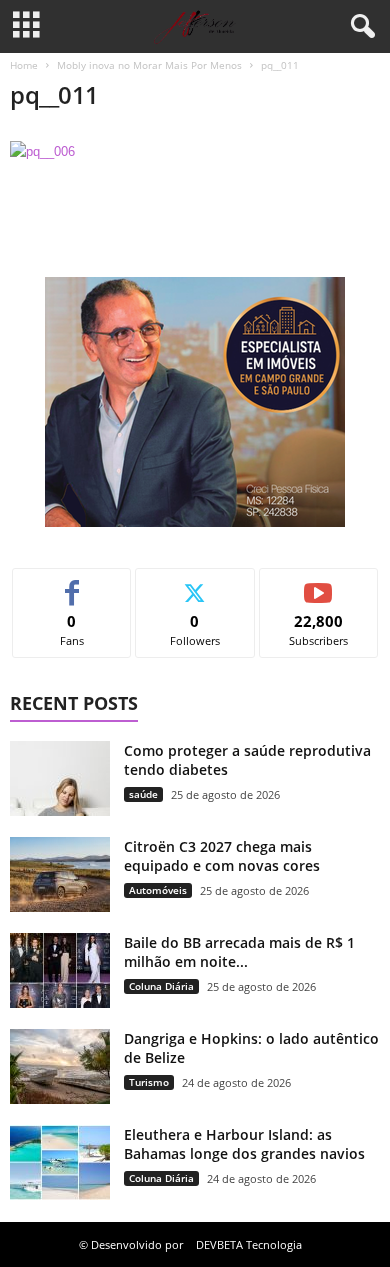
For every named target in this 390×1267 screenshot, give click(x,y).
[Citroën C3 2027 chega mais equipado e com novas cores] (60, 874)
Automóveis (158, 890)
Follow (195, 583)
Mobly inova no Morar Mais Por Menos (149, 65)
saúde (143, 794)
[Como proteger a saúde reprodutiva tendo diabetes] (60, 778)
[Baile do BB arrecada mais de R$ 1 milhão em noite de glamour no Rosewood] (60, 970)
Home (24, 65)
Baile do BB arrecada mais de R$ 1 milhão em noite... (239, 952)
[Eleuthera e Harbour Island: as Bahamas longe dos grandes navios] (60, 1162)
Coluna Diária (161, 986)
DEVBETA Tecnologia (249, 1244)
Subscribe (319, 583)
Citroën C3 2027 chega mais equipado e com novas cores (222, 856)
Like (72, 583)
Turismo (149, 1082)
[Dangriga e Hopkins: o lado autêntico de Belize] (60, 1066)
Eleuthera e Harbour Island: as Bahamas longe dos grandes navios (244, 1144)
